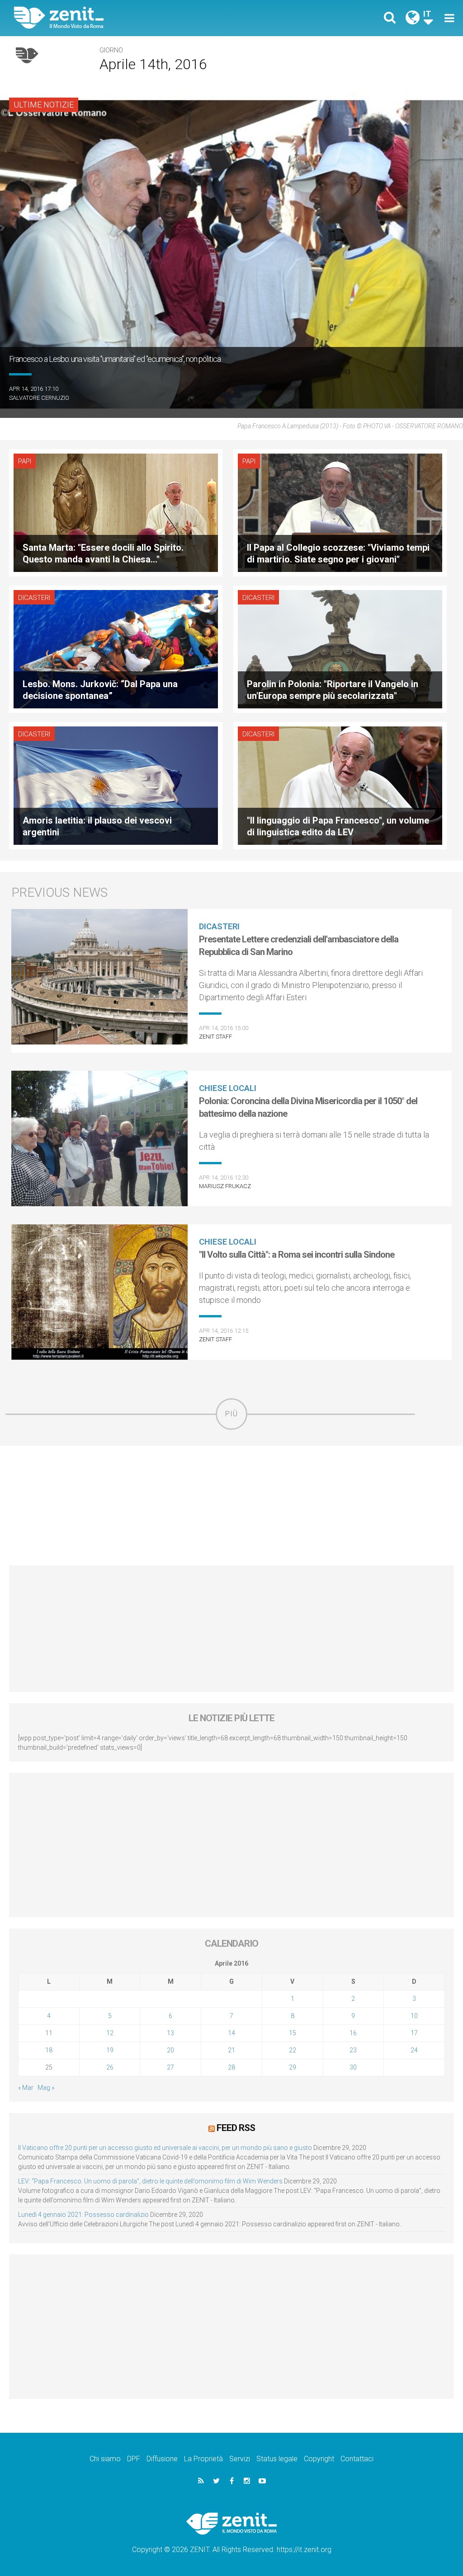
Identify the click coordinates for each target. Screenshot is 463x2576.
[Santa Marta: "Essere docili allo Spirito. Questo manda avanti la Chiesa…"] (116, 512)
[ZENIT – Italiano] (130, 18)
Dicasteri (34, 598)
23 (353, 2050)
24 (414, 2050)
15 (293, 2033)
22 (293, 2050)
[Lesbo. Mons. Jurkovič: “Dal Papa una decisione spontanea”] (116, 649)
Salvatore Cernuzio (39, 398)
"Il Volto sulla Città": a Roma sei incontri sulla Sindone (297, 1255)
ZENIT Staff (215, 1037)
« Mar (26, 2088)
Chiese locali (228, 1088)
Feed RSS (236, 2128)
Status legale (277, 2459)
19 (110, 2050)
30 (353, 2067)
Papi (25, 461)
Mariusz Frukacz (225, 1186)
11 (49, 2033)
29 (293, 2067)
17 (414, 2033)
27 (170, 2067)
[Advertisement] (231, 1506)
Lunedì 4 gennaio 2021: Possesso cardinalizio (83, 2215)
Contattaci (357, 2459)
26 (110, 2067)
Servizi (240, 2459)
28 (231, 2067)
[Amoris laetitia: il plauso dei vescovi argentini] (116, 785)
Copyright (319, 2459)
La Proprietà (203, 2459)
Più (231, 1414)
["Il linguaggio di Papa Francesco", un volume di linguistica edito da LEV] (340, 785)
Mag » (46, 2088)
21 (231, 2050)
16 (353, 2033)
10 (414, 2016)
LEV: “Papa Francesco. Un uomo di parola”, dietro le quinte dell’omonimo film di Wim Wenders (150, 2181)
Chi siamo (105, 2459)
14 (231, 2033)
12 (110, 2033)
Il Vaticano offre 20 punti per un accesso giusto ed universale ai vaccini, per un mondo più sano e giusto (165, 2148)
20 (170, 2050)
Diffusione (162, 2459)
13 (170, 2033)
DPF (134, 2459)
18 (49, 2050)
